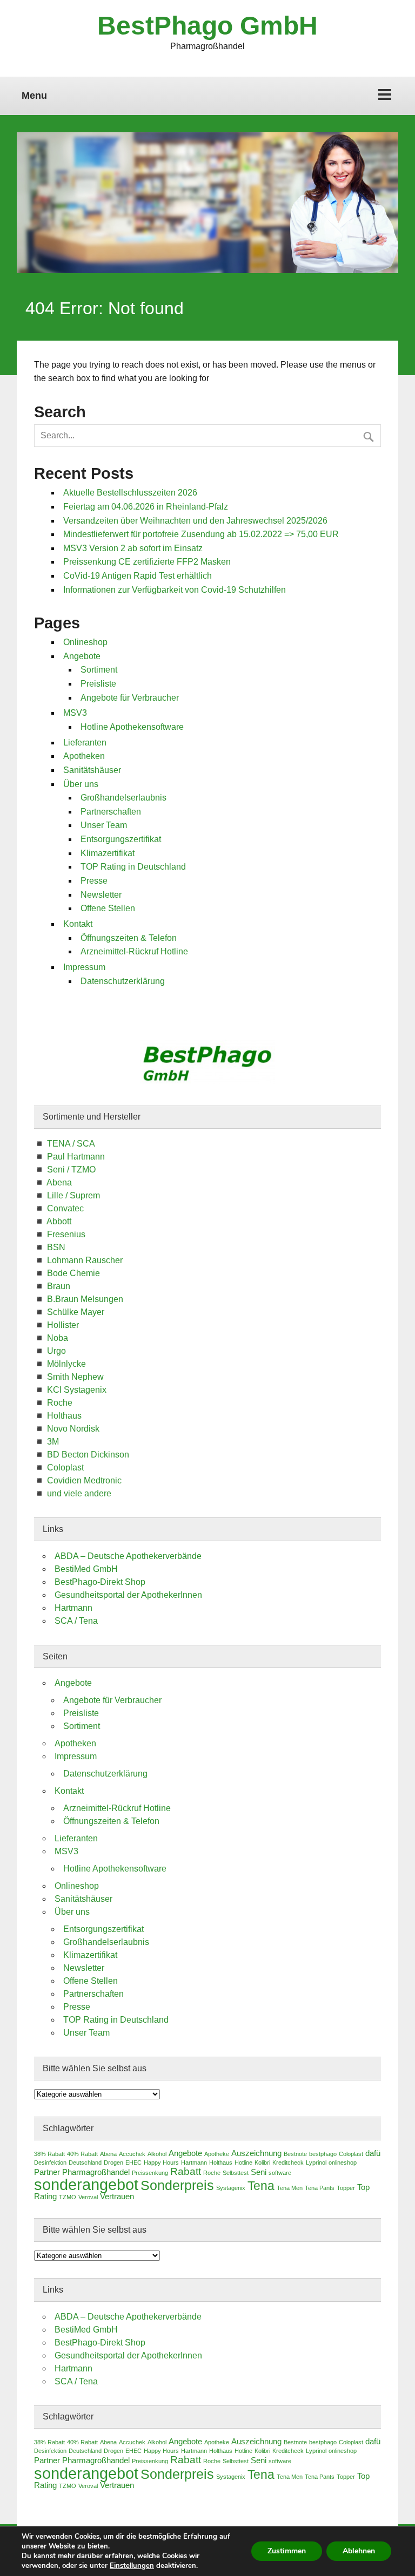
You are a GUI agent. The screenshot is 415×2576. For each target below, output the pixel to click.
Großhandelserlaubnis (123, 798)
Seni (259, 2172)
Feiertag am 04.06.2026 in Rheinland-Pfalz (146, 507)
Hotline (243, 2163)
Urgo (56, 1351)
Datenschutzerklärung (123, 981)
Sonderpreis (177, 2185)
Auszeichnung (256, 2153)
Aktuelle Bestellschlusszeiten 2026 (130, 493)
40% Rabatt (82, 2154)
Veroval (88, 2197)
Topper (346, 2188)
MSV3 (75, 713)
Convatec (65, 1208)
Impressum (84, 967)
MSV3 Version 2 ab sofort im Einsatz (133, 548)
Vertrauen (117, 2197)
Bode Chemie (73, 1273)
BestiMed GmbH (86, 1569)
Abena (59, 1182)
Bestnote (295, 2154)
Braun (59, 1286)
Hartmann (73, 1608)
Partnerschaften (111, 812)
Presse (94, 881)
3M (53, 1442)
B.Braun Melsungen (85, 1299)
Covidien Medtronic (84, 1480)
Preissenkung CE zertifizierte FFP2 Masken (147, 562)
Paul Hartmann (76, 1157)
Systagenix (231, 2188)
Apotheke (217, 2154)
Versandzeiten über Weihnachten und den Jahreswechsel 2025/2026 (195, 521)
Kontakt (78, 924)
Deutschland (85, 2163)
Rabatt (186, 2171)
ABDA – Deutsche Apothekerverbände (128, 1556)
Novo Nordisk (73, 1429)
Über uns (81, 784)
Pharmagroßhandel (96, 2172)
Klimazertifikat (108, 853)
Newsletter (101, 895)
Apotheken (84, 756)
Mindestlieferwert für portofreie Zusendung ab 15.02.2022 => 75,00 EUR (201, 534)
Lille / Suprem (73, 1195)
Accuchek (132, 2154)
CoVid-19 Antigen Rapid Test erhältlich (138, 576)
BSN (56, 1247)
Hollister (63, 1325)
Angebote (82, 656)
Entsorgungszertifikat (121, 839)
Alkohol (157, 2154)
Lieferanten (85, 743)
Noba (58, 1338)
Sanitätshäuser (92, 770)
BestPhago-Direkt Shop (100, 1582)
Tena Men (290, 2188)
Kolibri (262, 2163)
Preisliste (98, 684)
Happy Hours (161, 2163)
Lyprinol (316, 2163)
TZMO (68, 2197)
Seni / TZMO (71, 1170)
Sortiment (99, 670)
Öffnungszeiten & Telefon (129, 938)
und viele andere (79, 1493)
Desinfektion (50, 2163)
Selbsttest (236, 2173)
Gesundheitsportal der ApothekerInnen (128, 1595)
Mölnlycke (66, 1364)
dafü (373, 2153)
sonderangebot (86, 2184)
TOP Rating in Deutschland (133, 867)
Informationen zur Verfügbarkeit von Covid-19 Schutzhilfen (175, 590)
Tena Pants (320, 2188)
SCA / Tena (76, 1621)
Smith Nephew (75, 1377)
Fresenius (66, 1234)
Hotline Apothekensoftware (132, 727)
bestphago (323, 2154)
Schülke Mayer (76, 1312)
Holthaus (64, 1416)
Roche (60, 1403)
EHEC (133, 2163)
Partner (47, 2172)
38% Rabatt (49, 2154)
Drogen (113, 2163)
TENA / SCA (71, 1144)
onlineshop (343, 2163)
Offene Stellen (108, 908)
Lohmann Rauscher (85, 1260)
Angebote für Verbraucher (130, 698)
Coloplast (65, 1467)
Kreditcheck (288, 2163)
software (280, 2173)
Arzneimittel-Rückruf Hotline (134, 951)
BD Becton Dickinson (88, 1455)
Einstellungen (132, 2566)
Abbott (59, 1221)
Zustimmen (287, 2551)
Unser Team (104, 825)
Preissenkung (150, 2173)
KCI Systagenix (77, 1390)
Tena (261, 2186)
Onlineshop (85, 642)
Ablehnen (359, 2551)
